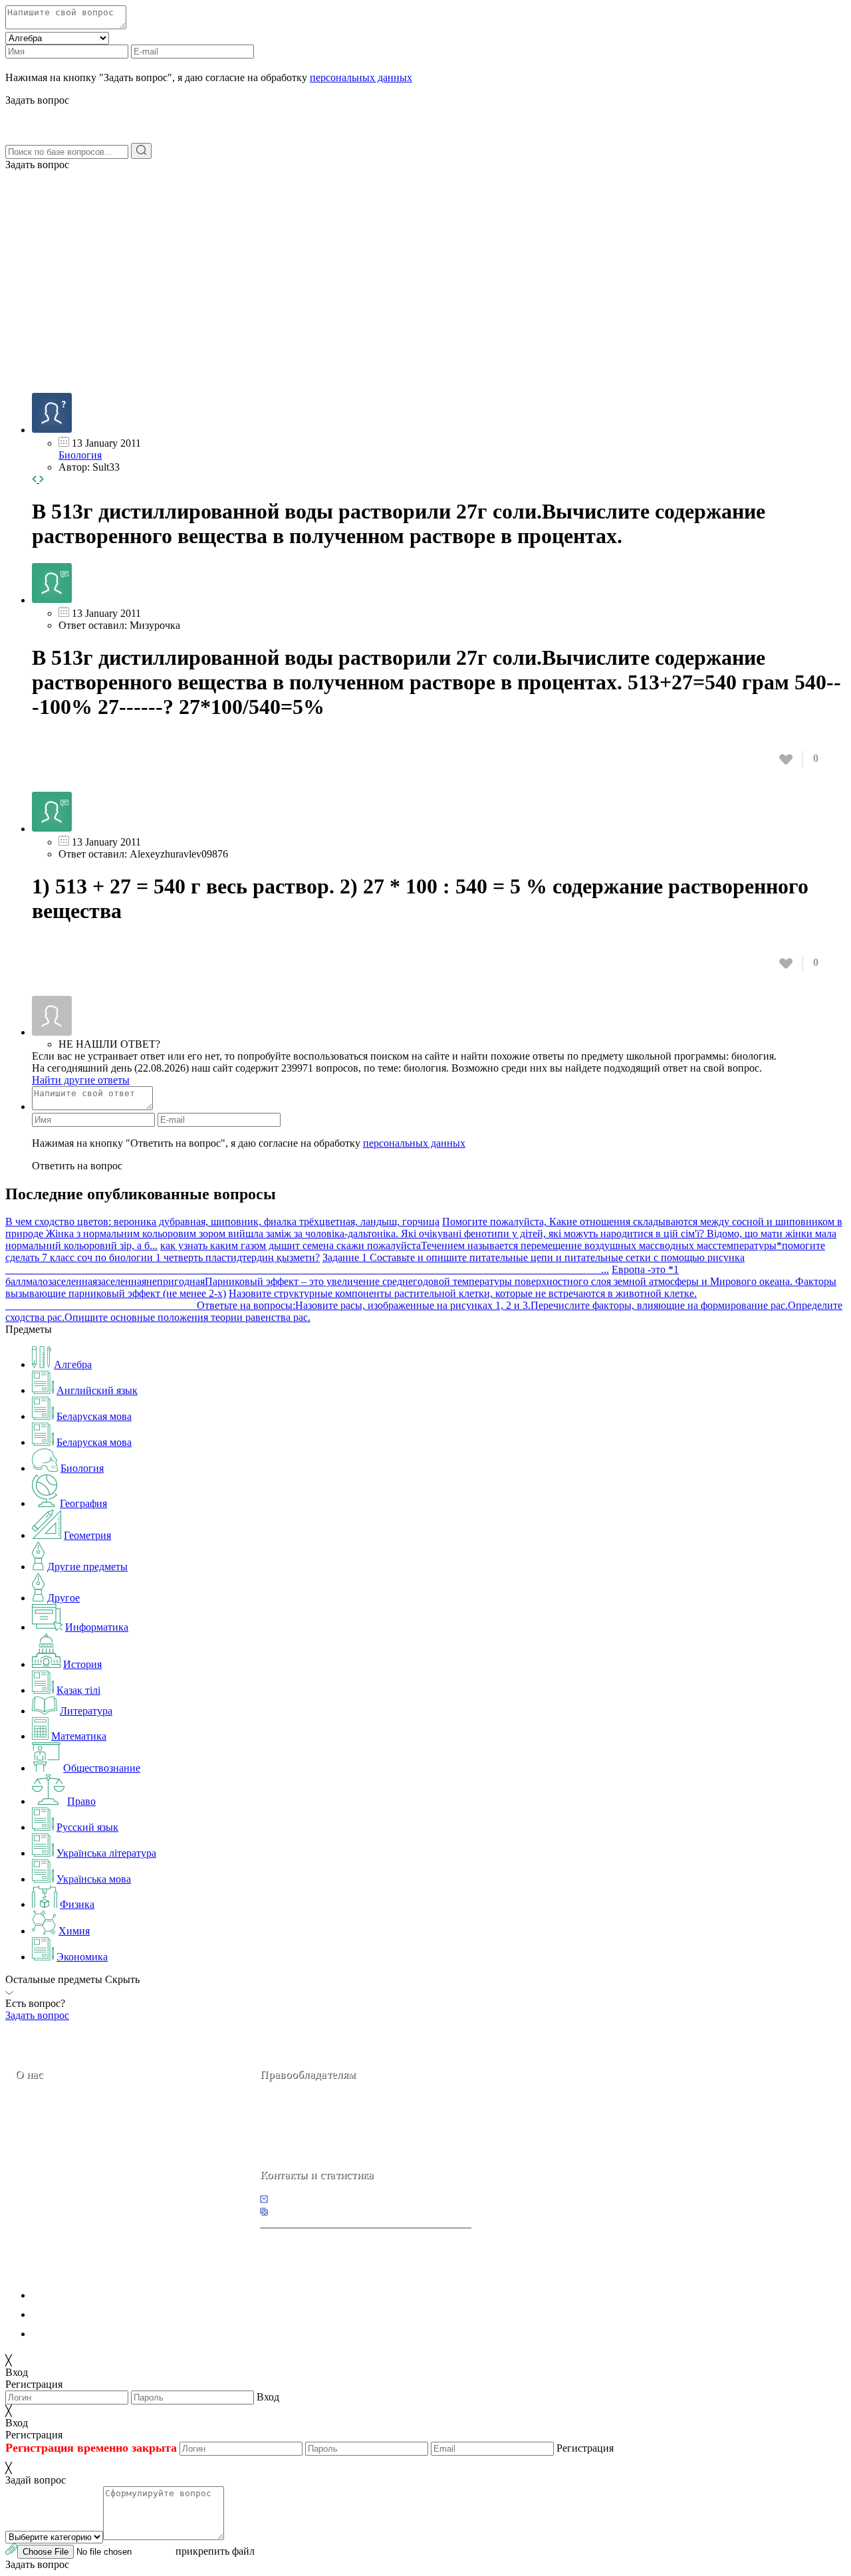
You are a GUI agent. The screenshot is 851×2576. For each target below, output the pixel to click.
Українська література (106, 1853)
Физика (77, 1904)
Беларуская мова (94, 1416)
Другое (63, 1598)
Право (81, 1801)
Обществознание (102, 1768)
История (82, 1664)
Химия (74, 1931)
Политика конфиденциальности (105, 2295)
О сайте (99, 2168)
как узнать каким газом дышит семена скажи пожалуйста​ (291, 1245)
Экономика (82, 1957)
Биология (80, 455)
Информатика (97, 1627)
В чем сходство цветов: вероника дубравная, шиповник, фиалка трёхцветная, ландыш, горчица (222, 1222)
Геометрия (87, 1535)
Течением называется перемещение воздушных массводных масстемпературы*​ (601, 1245)
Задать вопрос (37, 165)
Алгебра (73, 1364)
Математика (79, 1736)
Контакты (60, 2168)
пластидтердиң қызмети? (263, 1257)
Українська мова (94, 1879)
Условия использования (86, 2334)
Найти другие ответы (81, 1080)
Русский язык (87, 1827)
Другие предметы (87, 1567)
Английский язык (97, 1390)
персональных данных (361, 77)
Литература (86, 1711)
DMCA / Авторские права (91, 2314)
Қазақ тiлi (78, 1690)
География (83, 1503)
